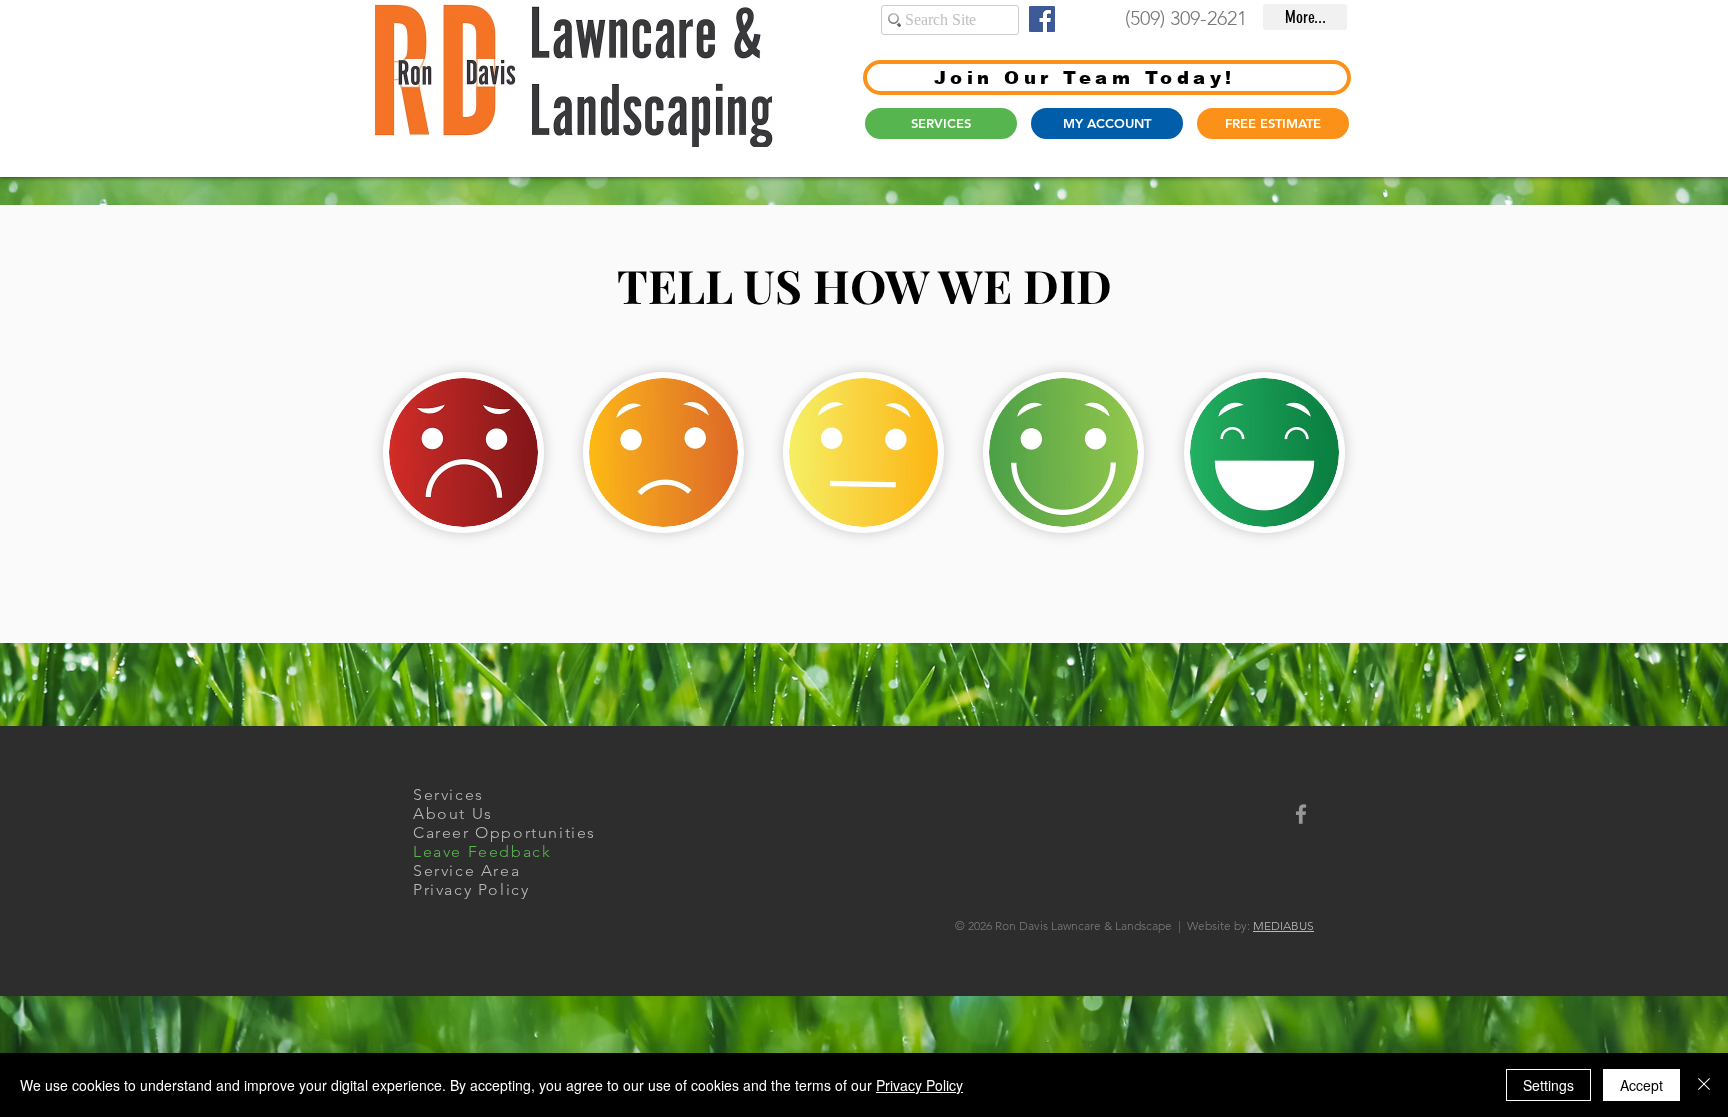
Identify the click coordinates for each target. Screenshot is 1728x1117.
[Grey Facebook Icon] (1301, 814)
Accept (1641, 1085)
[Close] (1704, 1085)
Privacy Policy (919, 1085)
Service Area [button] (466, 870)
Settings (1548, 1085)
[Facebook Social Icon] (1042, 19)
